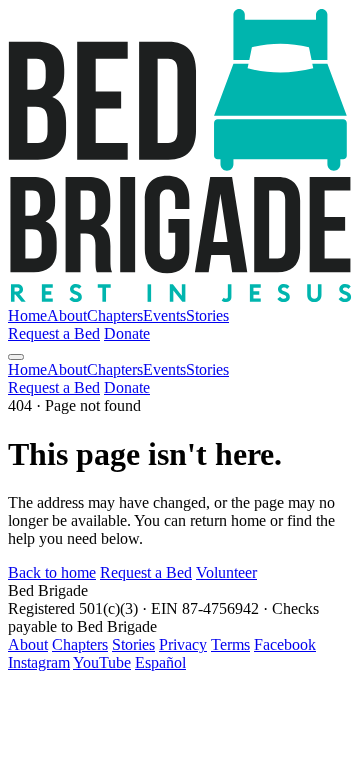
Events (164, 315)
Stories (207, 315)
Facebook (285, 644)
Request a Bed (54, 333)
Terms (230, 644)
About (67, 315)
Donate (127, 333)
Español (160, 662)
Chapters (115, 315)
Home (27, 315)
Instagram (39, 662)
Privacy (183, 644)
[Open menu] (16, 357)
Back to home (52, 572)
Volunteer (226, 572)
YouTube (102, 662)
